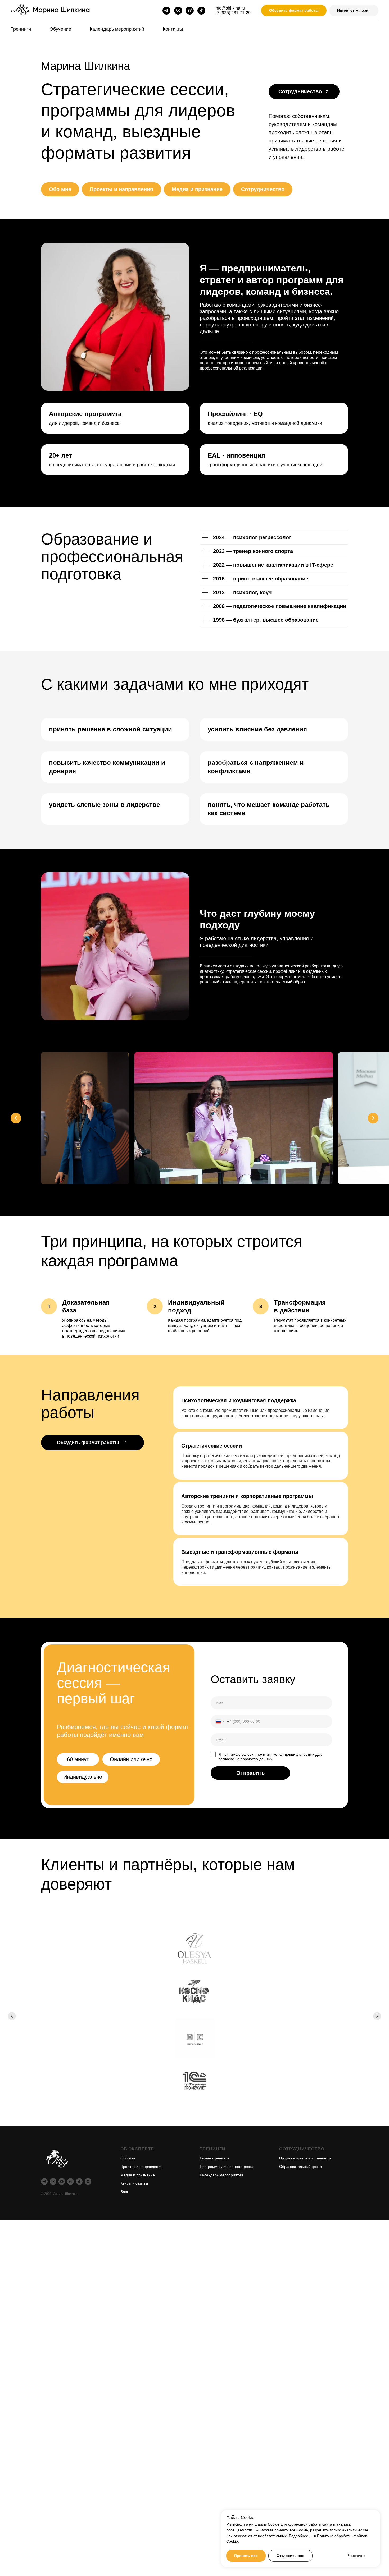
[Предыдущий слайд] (16, 1118)
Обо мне (60, 189)
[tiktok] (201, 11)
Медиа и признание (197, 189)
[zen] (88, 2181)
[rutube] (190, 11)
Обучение (60, 29)
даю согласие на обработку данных (271, 1757)
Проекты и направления (121, 189)
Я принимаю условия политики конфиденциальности (265, 1754)
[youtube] (62, 2181)
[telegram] (166, 11)
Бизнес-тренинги (214, 2158)
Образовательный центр (300, 2167)
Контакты (173, 29)
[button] (294, 11)
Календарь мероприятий (117, 29)
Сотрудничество (263, 189)
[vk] (178, 11)
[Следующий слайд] (373, 1118)
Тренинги (21, 29)
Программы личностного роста (227, 2167)
